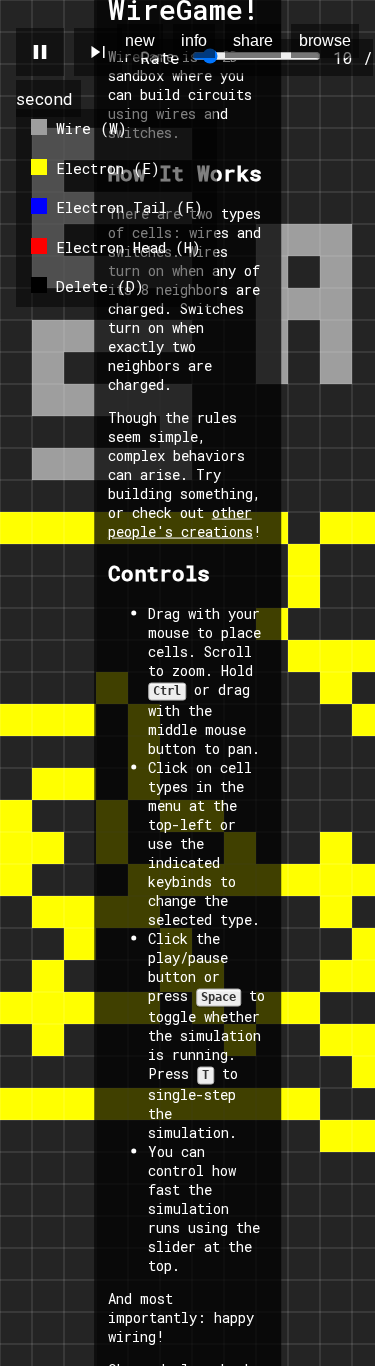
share (253, 40)
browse (325, 40)
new (140, 40)
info (194, 40)
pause (40, 52)
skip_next (98, 52)
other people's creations (180, 522)
